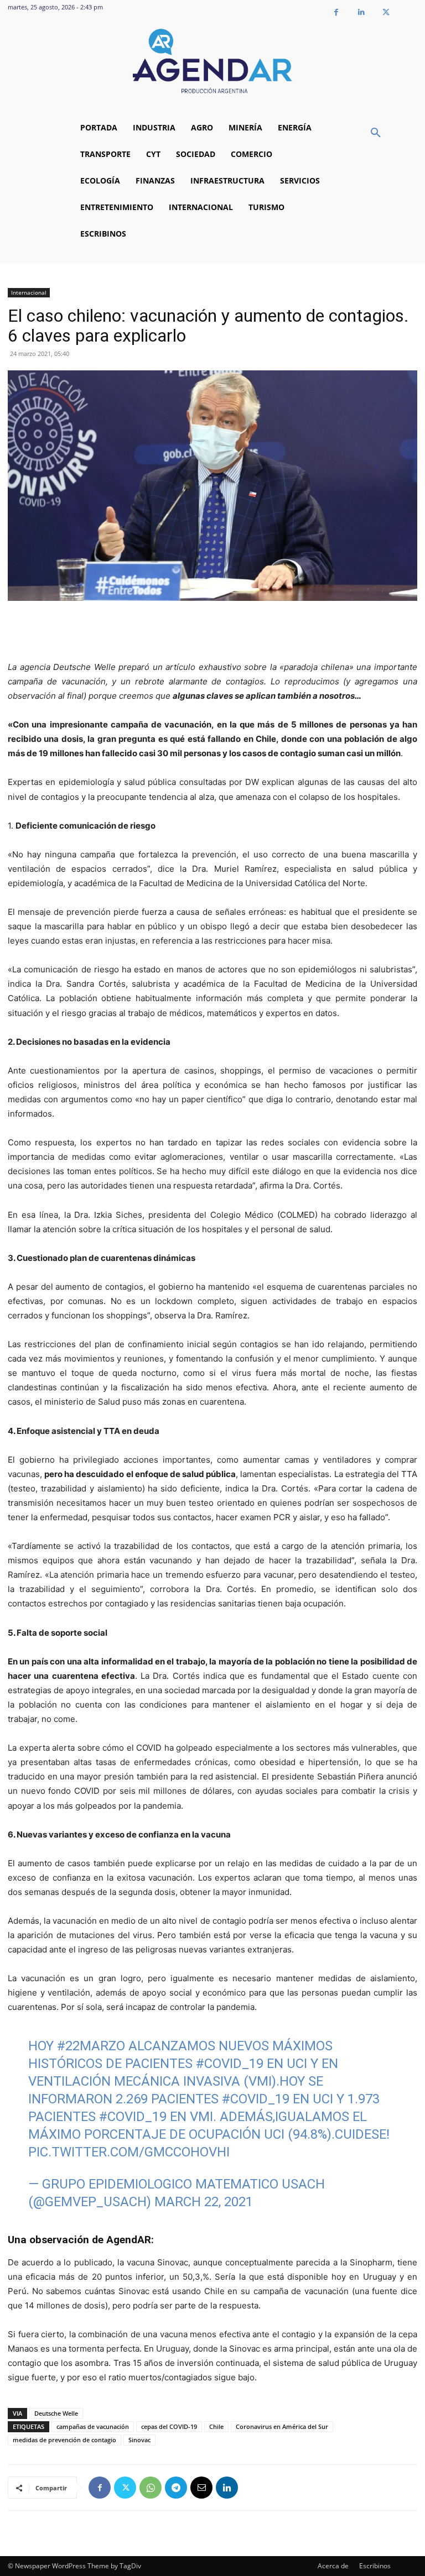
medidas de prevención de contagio (64, 2440)
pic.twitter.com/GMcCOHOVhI (129, 2152)
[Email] (201, 2488)
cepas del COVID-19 (169, 2426)
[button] (376, 133)
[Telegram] (176, 2488)
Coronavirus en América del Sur (282, 2426)
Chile (216, 2426)
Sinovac (139, 2440)
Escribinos (375, 2566)
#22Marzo (91, 2046)
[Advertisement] (212, 632)
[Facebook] (336, 12)
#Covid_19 (230, 2064)
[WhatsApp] (151, 2488)
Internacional (29, 292)
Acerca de (333, 2566)
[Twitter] (386, 12)
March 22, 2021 (204, 2202)
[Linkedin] (361, 12)
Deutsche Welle (56, 2413)
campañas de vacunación (93, 2426)
